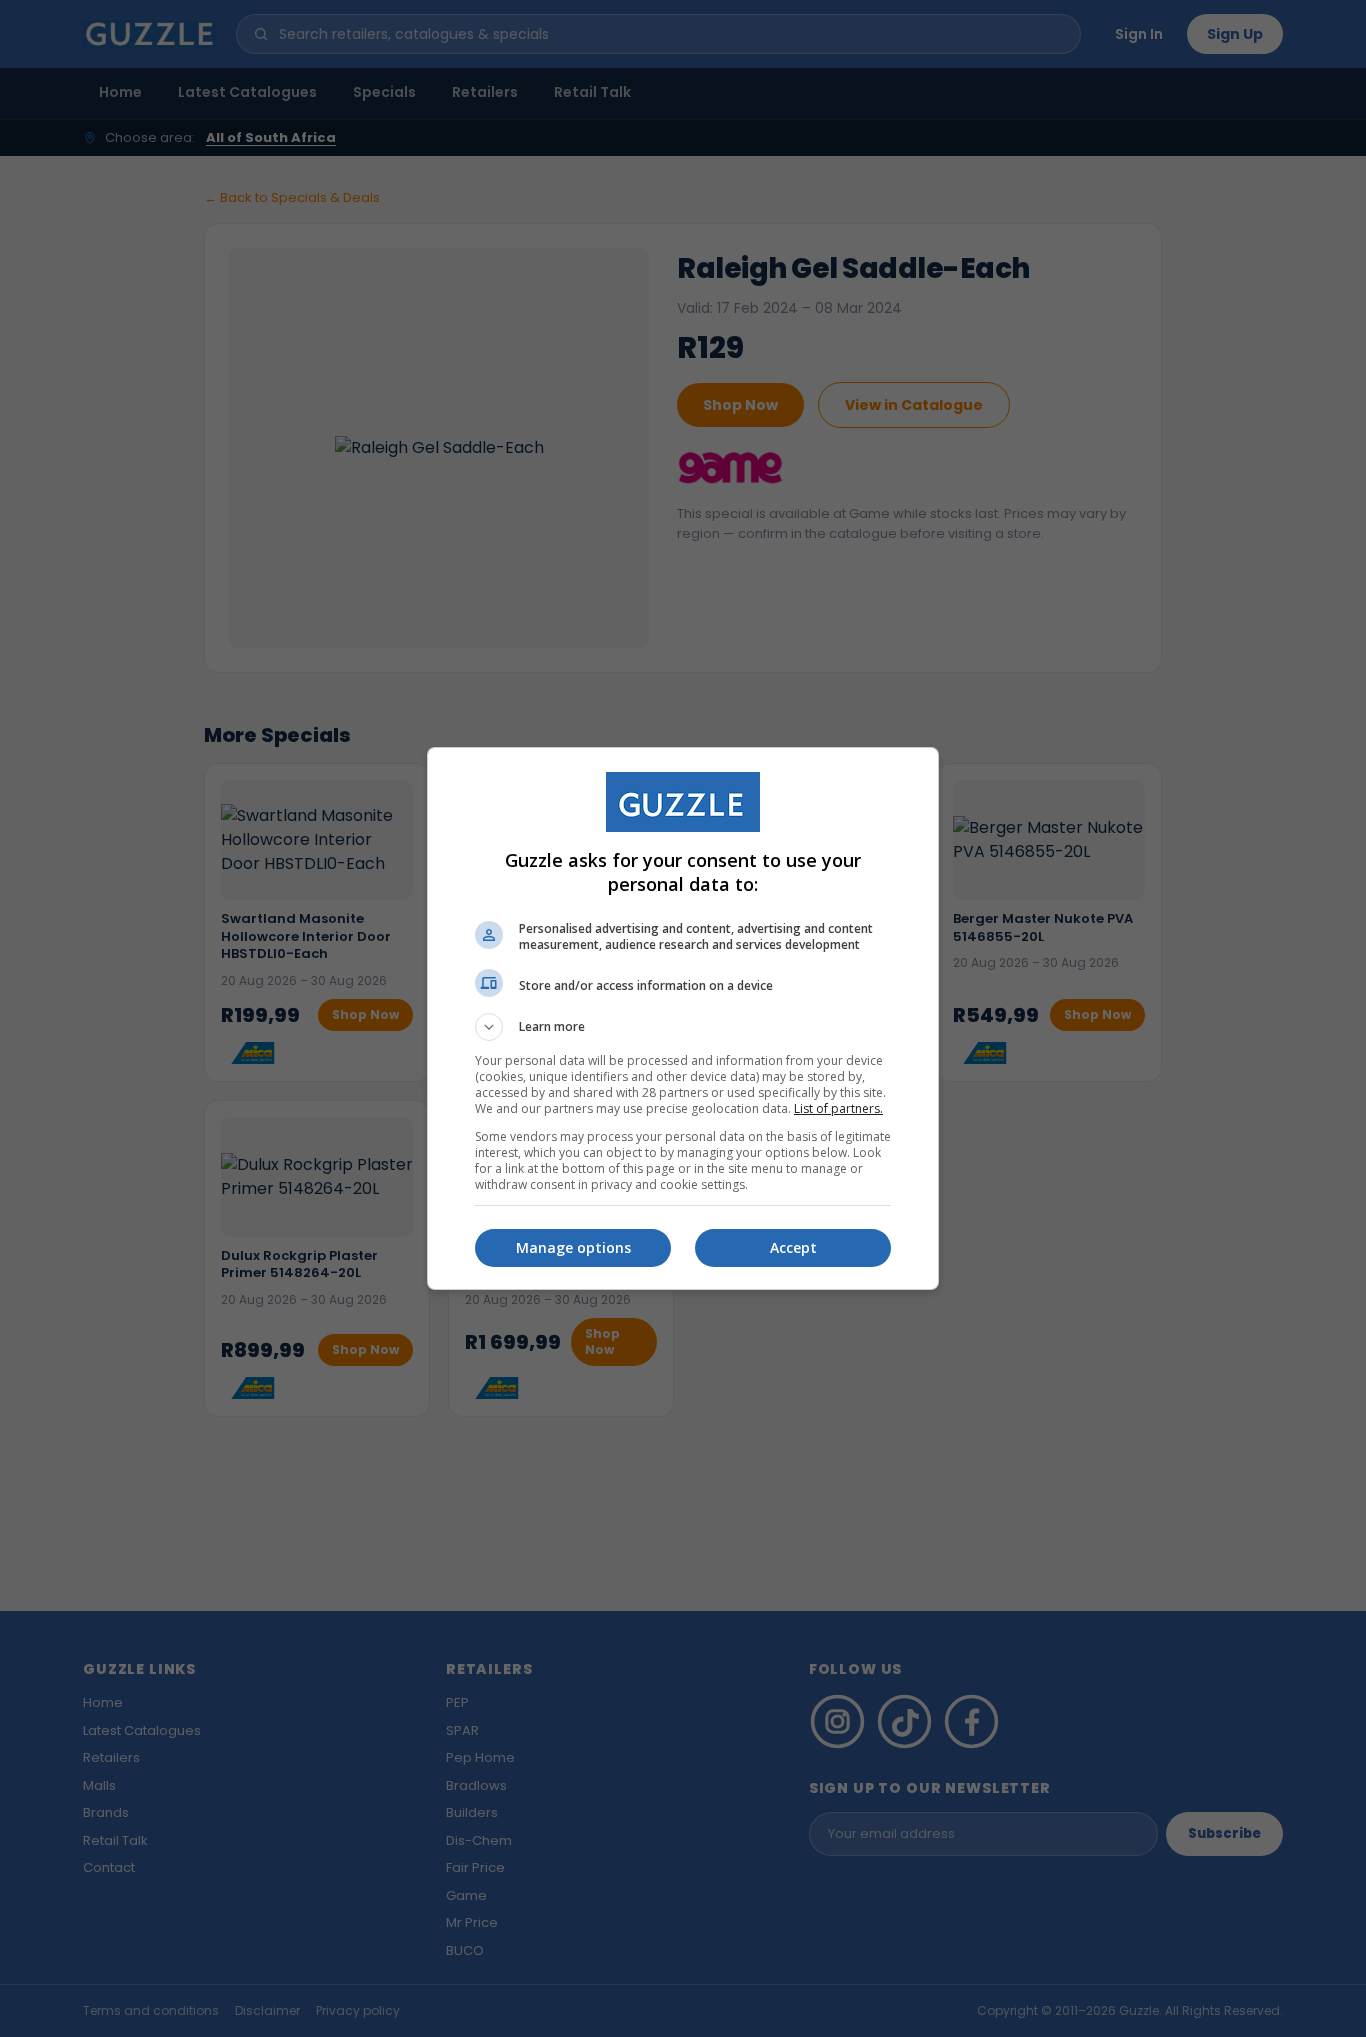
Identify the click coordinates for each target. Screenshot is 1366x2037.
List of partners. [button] (838, 1108)
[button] (683, 1027)
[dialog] (683, 1018)
